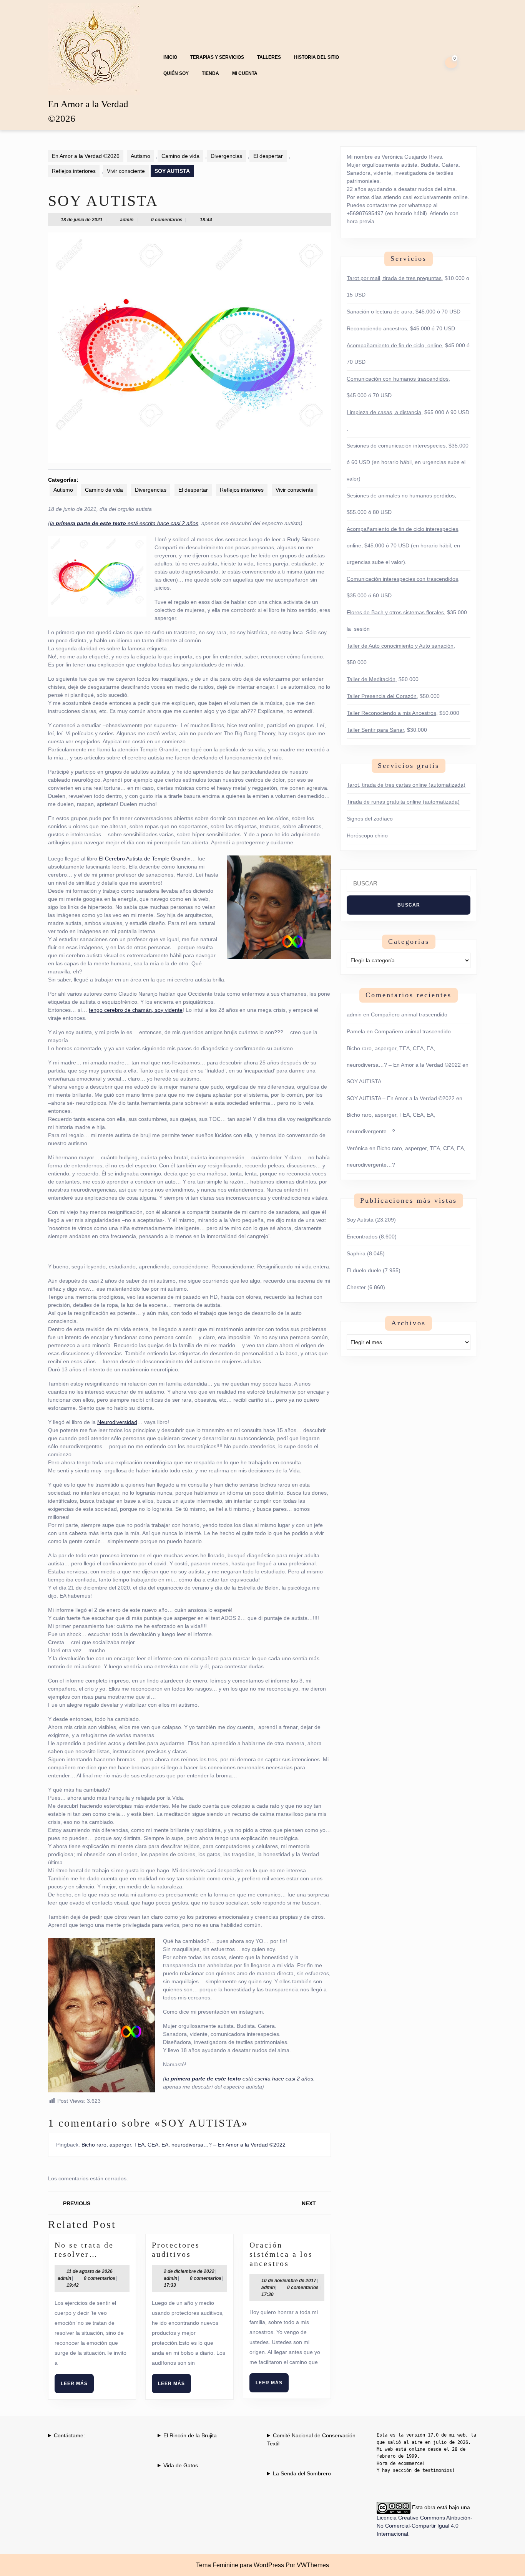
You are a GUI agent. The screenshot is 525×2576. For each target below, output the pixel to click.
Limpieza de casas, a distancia (384, 412)
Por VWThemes (307, 2565)
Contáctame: (69, 2435)
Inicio (170, 57)
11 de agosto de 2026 (90, 2271)
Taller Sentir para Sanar (375, 730)
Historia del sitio (316, 57)
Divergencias (226, 156)
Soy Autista (360, 1220)
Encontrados (362, 1237)
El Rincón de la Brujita (190, 2435)
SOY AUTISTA (364, 1081)
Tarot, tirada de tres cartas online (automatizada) (406, 785)
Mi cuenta (245, 73)
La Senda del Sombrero (302, 2473)
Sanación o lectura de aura (380, 312)
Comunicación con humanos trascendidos (398, 379)
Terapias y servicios (217, 57)
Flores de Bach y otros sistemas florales (395, 612)
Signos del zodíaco (370, 819)
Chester (356, 1287)
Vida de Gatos (181, 2465)
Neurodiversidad (117, 1422)
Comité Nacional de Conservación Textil (311, 2439)
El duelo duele (364, 1270)
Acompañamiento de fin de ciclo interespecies (402, 529)
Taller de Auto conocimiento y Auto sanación (400, 646)
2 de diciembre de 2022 (189, 2271)
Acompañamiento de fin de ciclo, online (394, 345)
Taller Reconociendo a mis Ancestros (391, 713)
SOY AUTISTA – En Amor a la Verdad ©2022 (401, 1098)
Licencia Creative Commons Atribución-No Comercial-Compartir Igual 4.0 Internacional (424, 2526)
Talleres (269, 57)
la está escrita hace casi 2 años (124, 523)
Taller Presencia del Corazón (382, 696)
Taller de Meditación (371, 679)
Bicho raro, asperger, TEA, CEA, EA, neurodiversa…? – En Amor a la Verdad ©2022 (184, 2145)
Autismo (140, 156)
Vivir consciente (126, 171)
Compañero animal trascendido (409, 1014)
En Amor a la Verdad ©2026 (86, 156)
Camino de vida (180, 156)
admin (127, 220)
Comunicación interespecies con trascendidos (402, 579)
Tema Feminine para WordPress (240, 2565)
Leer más (77, 2387)
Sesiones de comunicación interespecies (396, 446)
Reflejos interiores (74, 171)
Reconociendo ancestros (377, 328)
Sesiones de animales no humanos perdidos (401, 496)
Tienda (210, 73)
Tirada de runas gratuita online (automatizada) (403, 802)
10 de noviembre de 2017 (289, 2281)
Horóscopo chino (367, 835)
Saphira (356, 1253)
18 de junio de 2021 (82, 220)
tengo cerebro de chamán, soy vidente (136, 1010)
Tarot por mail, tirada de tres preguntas (394, 278)
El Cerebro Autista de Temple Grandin (145, 859)
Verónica (357, 1148)
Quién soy (176, 73)
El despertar (268, 156)
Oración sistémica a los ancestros (281, 2254)
